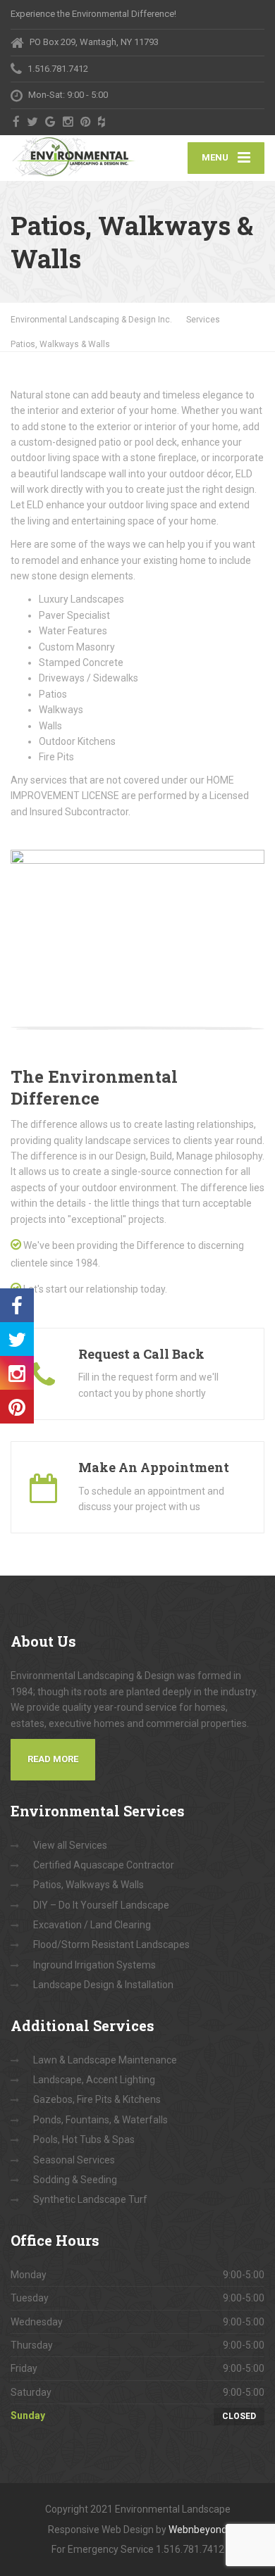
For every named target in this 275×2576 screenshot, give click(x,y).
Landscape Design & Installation (103, 1985)
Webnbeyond (198, 2530)
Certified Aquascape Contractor (104, 1865)
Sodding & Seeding (75, 2180)
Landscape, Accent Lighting (94, 2080)
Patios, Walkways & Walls (88, 1885)
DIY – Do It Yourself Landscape (101, 1905)
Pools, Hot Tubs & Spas (84, 2140)
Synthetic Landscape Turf (90, 2199)
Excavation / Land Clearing (92, 1925)
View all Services (70, 1845)
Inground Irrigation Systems (94, 1965)
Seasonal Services (74, 2160)
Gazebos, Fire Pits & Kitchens (97, 2099)
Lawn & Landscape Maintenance (105, 2060)
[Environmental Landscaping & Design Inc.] (74, 157)
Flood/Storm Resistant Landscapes (111, 1944)
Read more (53, 1759)
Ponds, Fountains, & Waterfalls (100, 2120)
